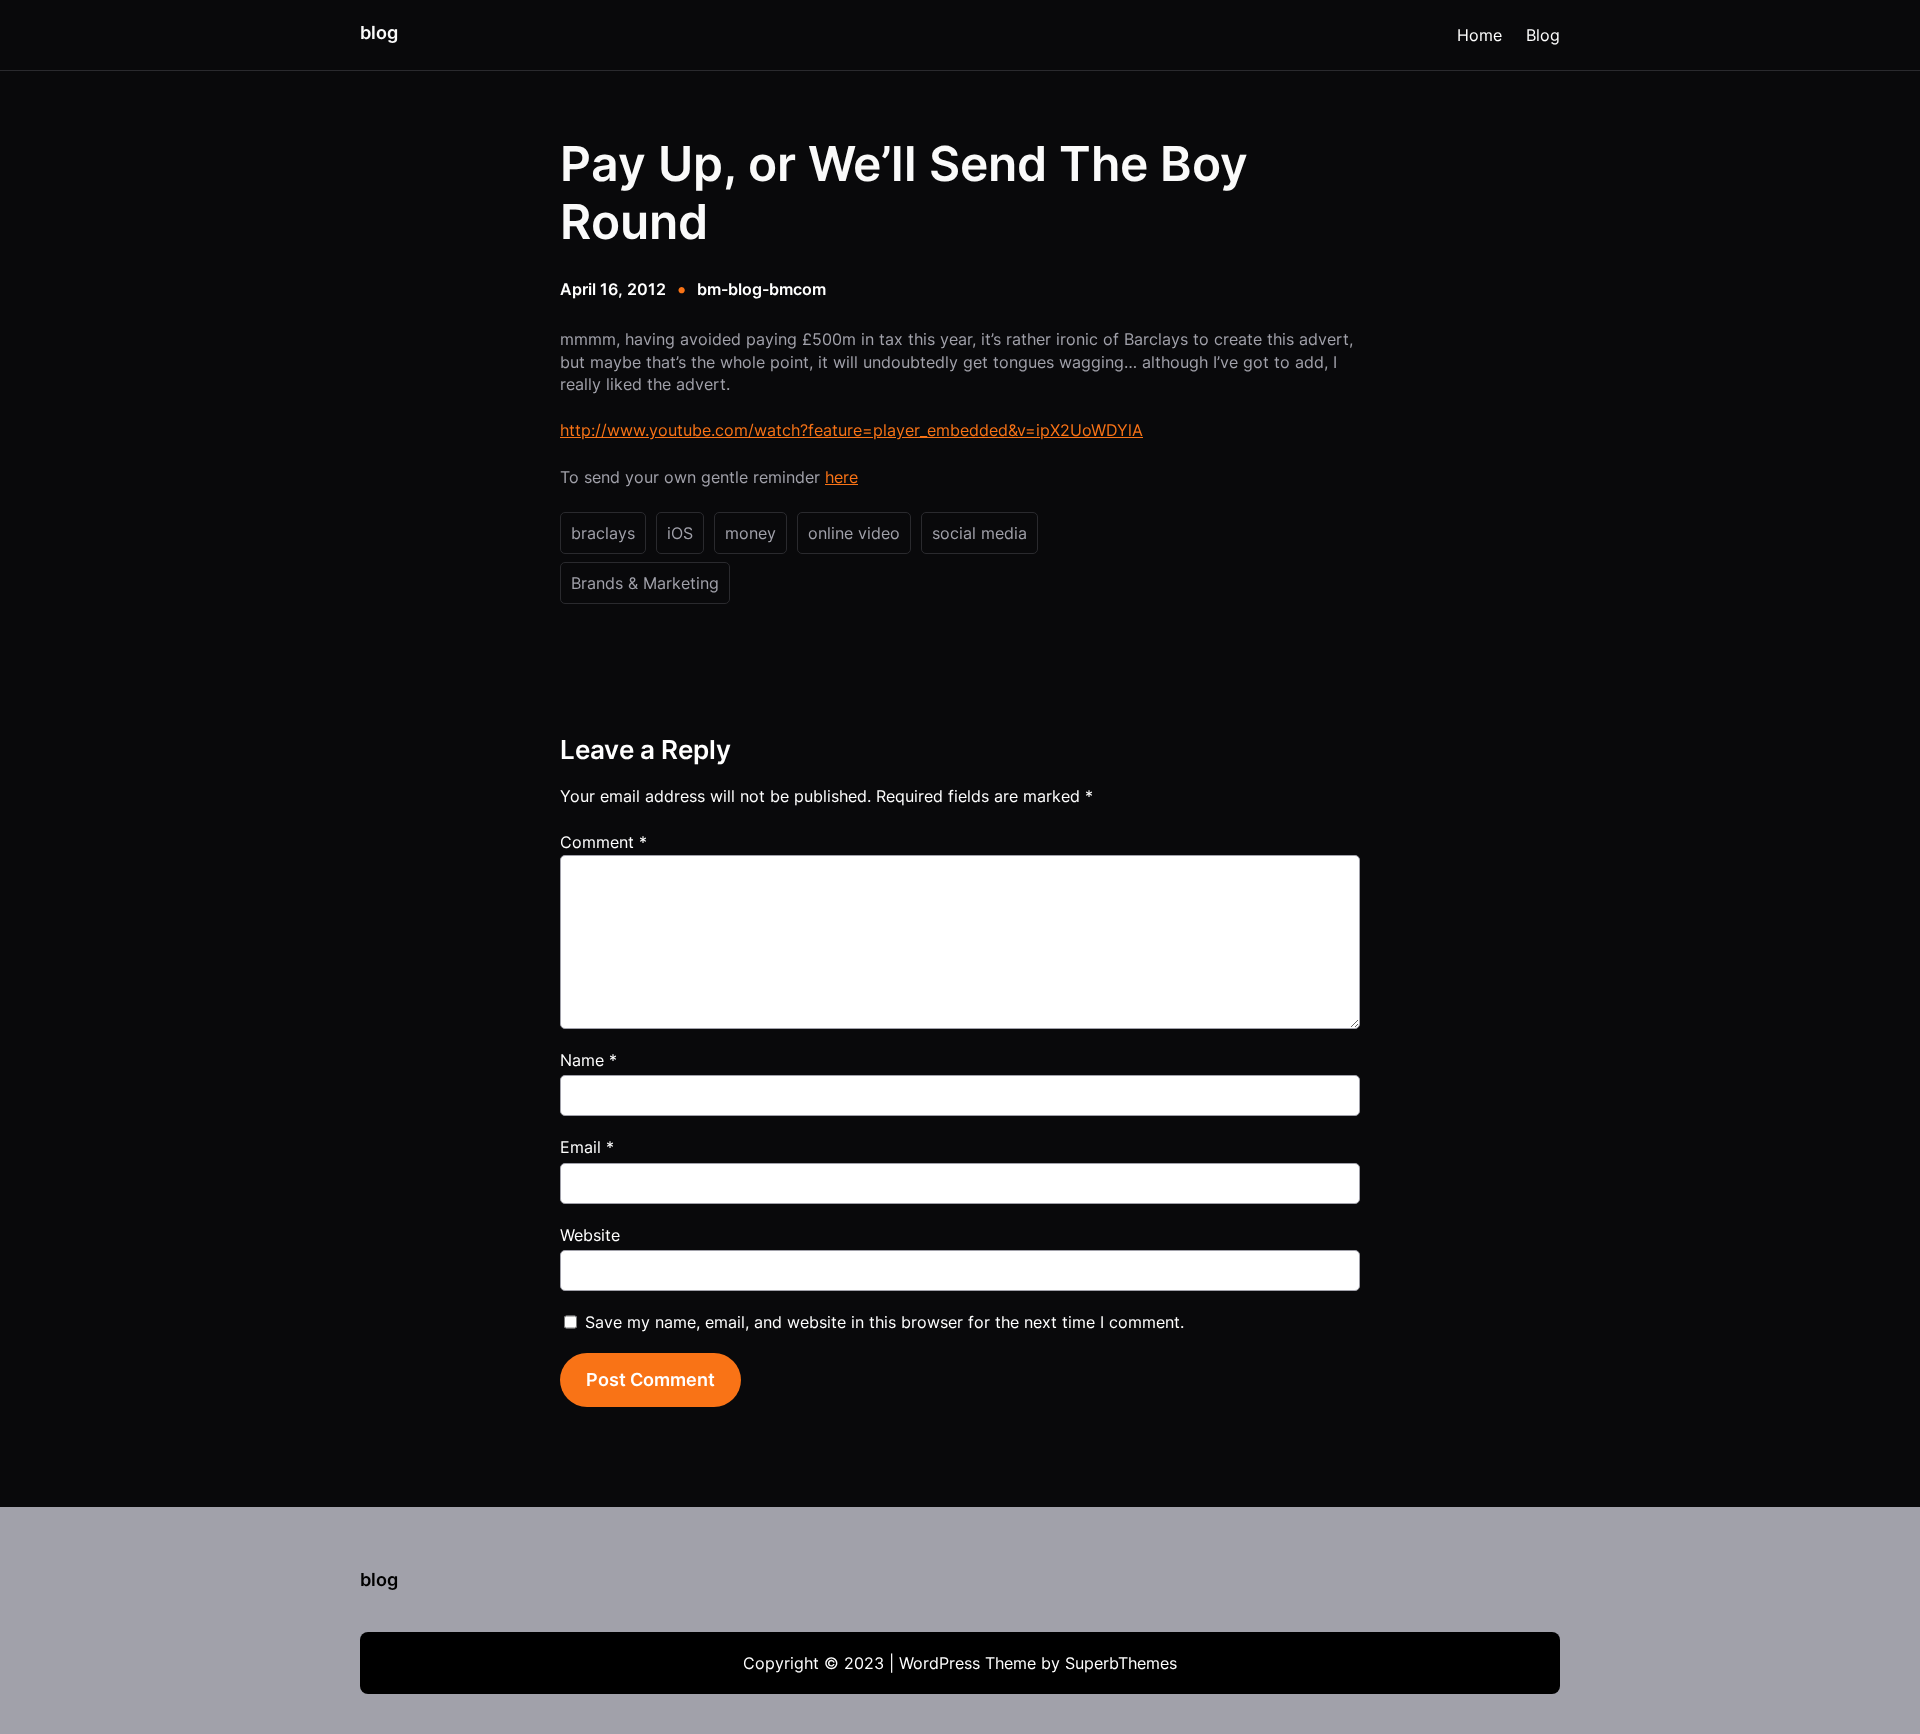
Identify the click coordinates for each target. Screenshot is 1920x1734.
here (841, 477)
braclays (603, 533)
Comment (603, 842)
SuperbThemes (1121, 1663)
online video (854, 533)
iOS (680, 533)
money (750, 533)
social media (979, 533)
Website (590, 1235)
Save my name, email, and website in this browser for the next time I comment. (884, 1322)
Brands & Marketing (645, 583)
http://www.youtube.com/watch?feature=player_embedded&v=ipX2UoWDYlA (851, 430)
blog (379, 32)
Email (587, 1147)
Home (1479, 35)
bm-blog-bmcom (761, 289)
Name (588, 1060)
